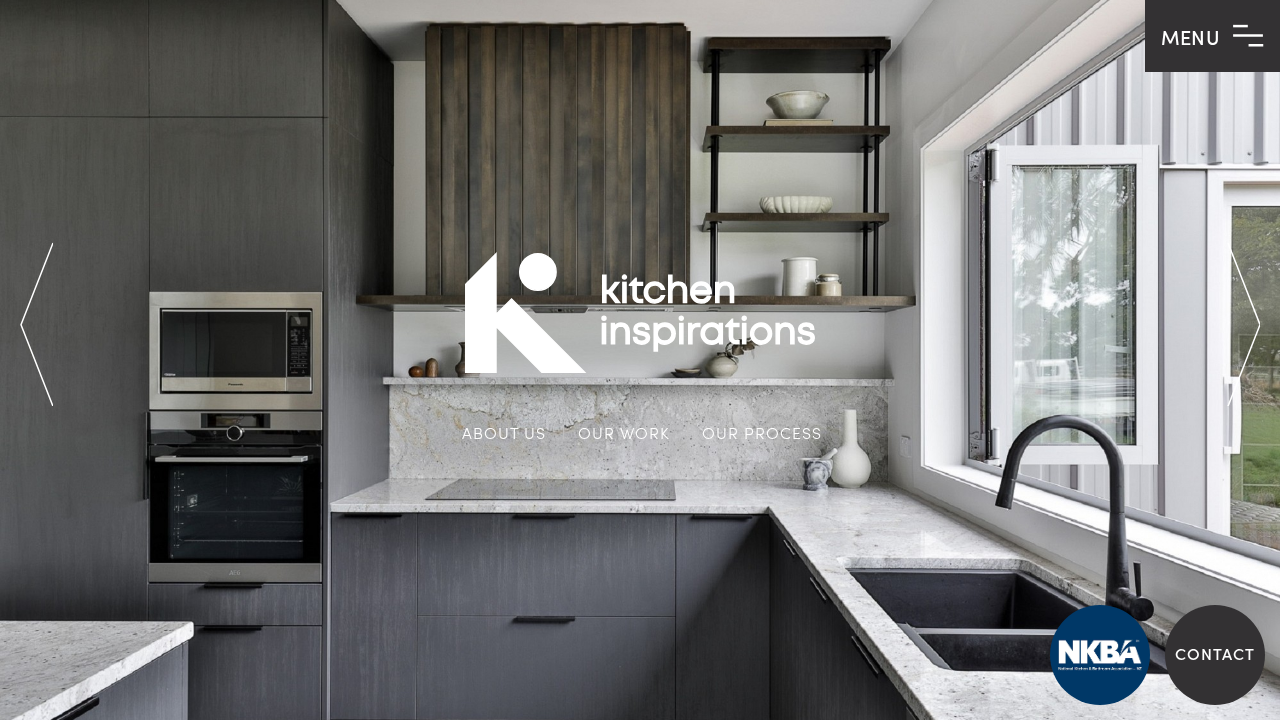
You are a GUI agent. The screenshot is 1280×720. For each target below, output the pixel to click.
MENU (1193, 36)
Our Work (624, 432)
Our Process (762, 432)
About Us (504, 432)
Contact (1215, 653)
